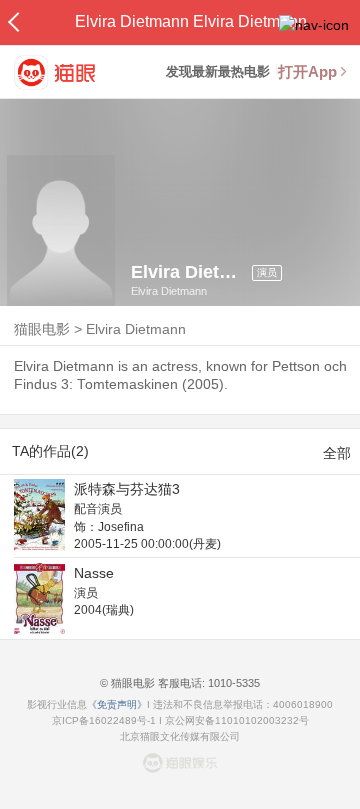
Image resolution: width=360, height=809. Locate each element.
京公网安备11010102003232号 (237, 720)
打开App (307, 71)
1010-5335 (232, 683)
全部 (337, 453)
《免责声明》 (117, 704)
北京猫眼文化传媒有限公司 (180, 736)
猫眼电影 (42, 329)
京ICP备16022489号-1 (104, 720)
